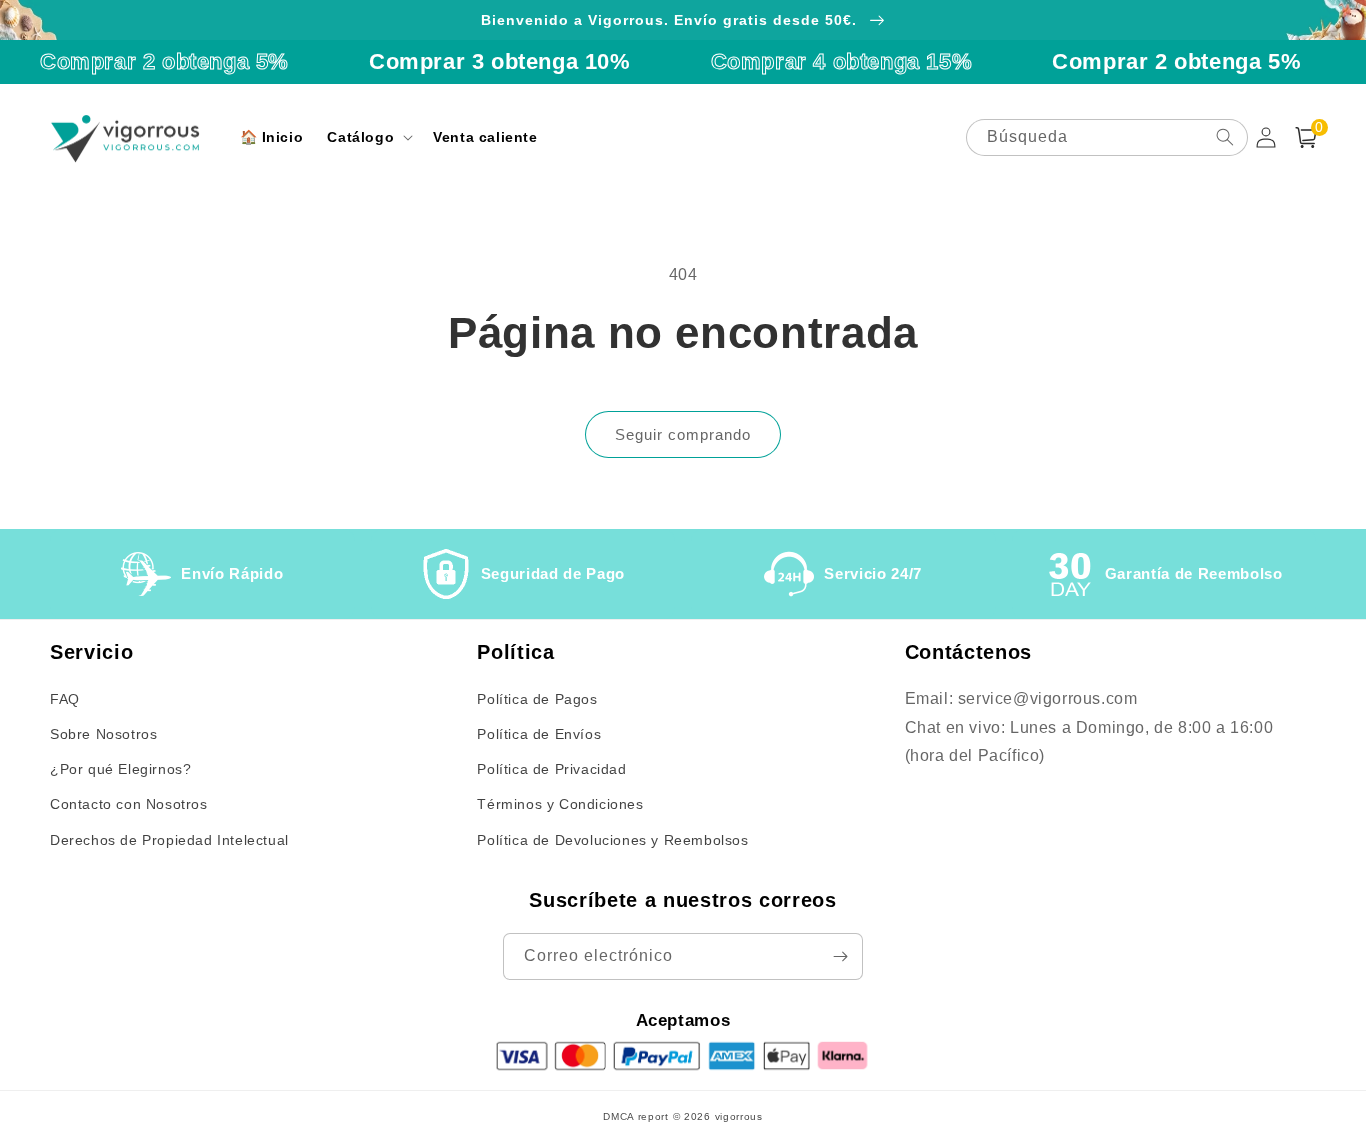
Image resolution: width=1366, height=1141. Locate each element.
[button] (368, 137)
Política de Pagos (537, 699)
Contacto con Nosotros (129, 804)
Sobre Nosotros (103, 734)
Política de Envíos (539, 734)
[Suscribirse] (840, 956)
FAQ (65, 699)
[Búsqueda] (1225, 137)
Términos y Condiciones (560, 804)
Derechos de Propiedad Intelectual (169, 840)
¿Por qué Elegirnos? (120, 769)
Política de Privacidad (551, 769)
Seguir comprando (683, 434)
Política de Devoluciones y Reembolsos (612, 840)
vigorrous (739, 1116)
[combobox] (1107, 137)
